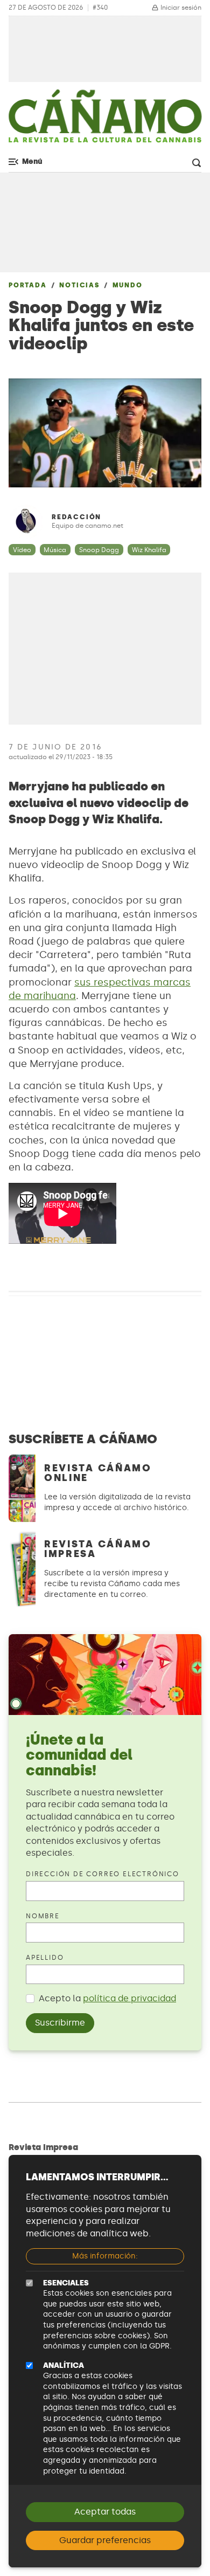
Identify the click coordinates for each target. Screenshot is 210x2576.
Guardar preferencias (105, 2540)
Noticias (79, 285)
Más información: (105, 2256)
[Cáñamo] (105, 121)
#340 (100, 8)
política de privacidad (129, 1998)
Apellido (45, 1958)
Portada (28, 285)
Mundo (128, 285)
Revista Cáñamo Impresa (98, 1549)
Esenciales (66, 2283)
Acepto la (107, 1998)
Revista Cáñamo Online (98, 1473)
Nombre (43, 1916)
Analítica (64, 2365)
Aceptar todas (105, 2512)
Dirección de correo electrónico (103, 1874)
